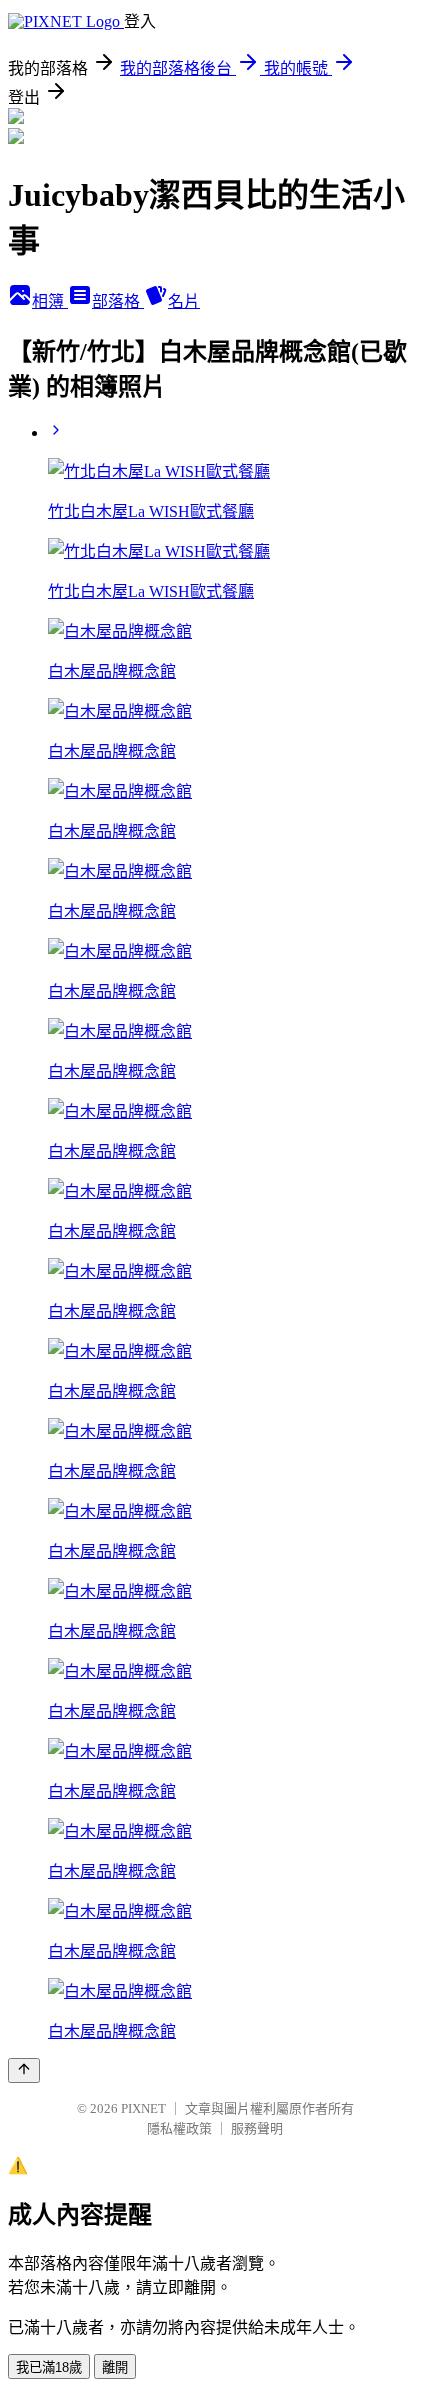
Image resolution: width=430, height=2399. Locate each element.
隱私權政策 (179, 2128)
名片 (184, 301)
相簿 (50, 301)
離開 (115, 2367)
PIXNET (143, 2108)
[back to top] (24, 2070)
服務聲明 (257, 2128)
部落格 (118, 301)
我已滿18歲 (49, 2367)
